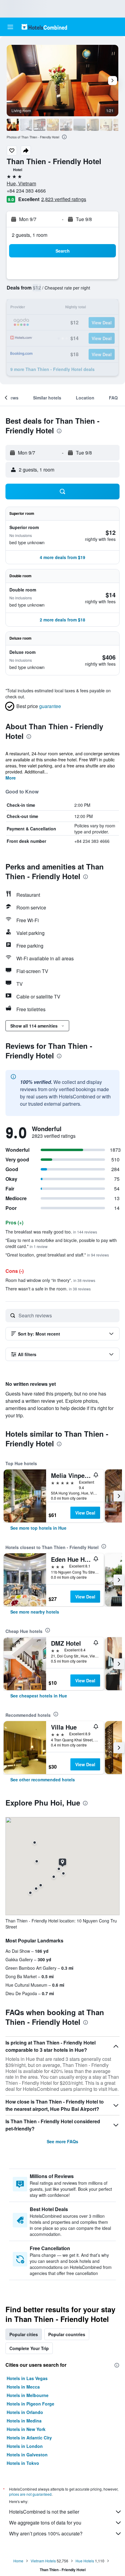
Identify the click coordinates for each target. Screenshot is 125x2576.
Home (18, 2561)
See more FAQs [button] (62, 2141)
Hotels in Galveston (27, 2455)
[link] (38, 1528)
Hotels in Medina (24, 2421)
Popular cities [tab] (24, 2334)
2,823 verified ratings (64, 199)
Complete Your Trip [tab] (29, 2348)
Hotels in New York (26, 2429)
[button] (10, 27)
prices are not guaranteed (30, 2494)
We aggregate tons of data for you (45, 2523)
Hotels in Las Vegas (27, 2378)
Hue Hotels (85, 2561)
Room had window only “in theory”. (50, 1280)
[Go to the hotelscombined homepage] (44, 27)
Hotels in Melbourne (28, 2395)
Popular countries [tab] (67, 2334)
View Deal (85, 1513)
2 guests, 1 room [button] (30, 235)
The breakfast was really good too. (51, 1232)
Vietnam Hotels (43, 2561)
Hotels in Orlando (25, 2412)
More (11, 778)
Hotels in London (25, 2446)
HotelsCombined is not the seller (44, 2512)
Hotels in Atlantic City (29, 2438)
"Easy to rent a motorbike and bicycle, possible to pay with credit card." (61, 1243)
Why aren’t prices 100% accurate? (46, 2533)
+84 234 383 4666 (26, 191)
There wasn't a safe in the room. (48, 1289)
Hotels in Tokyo (23, 2463)
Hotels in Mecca (23, 2387)
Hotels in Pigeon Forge (30, 2404)
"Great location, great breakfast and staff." (57, 1255)
